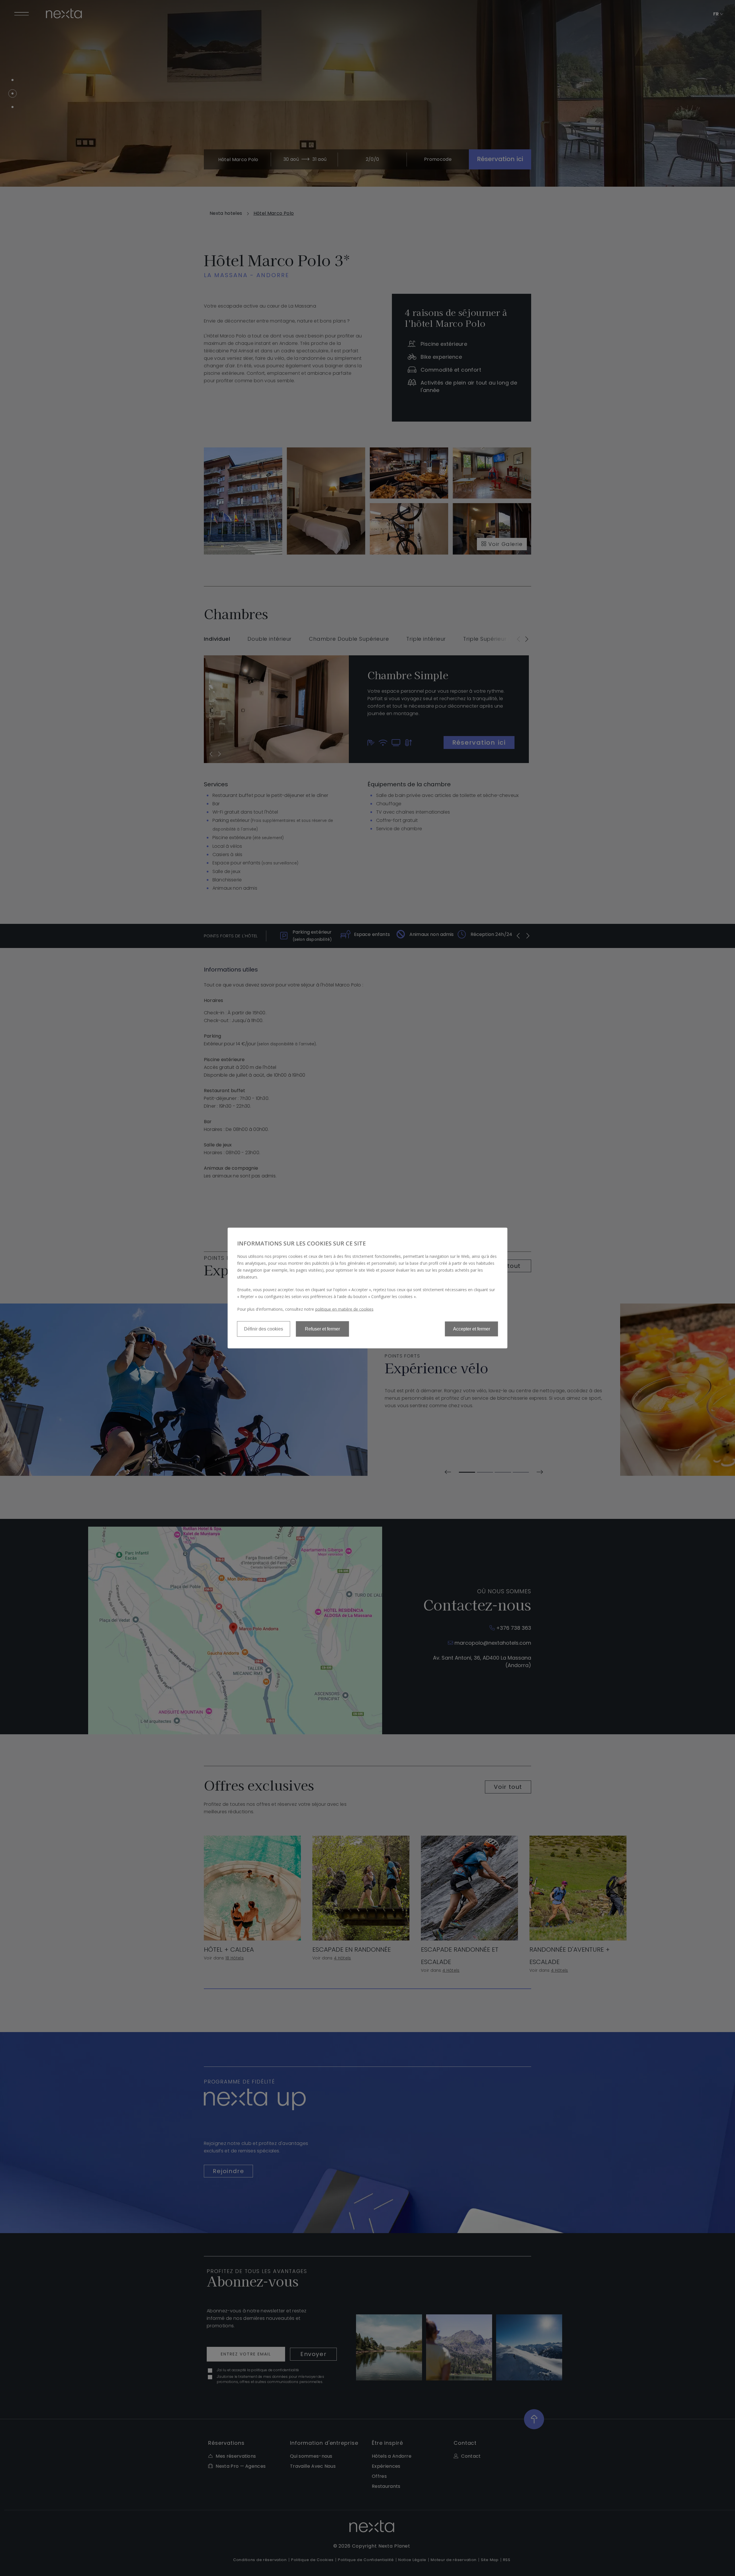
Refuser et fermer (322, 1329)
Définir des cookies (264, 1329)
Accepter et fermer (472, 1329)
